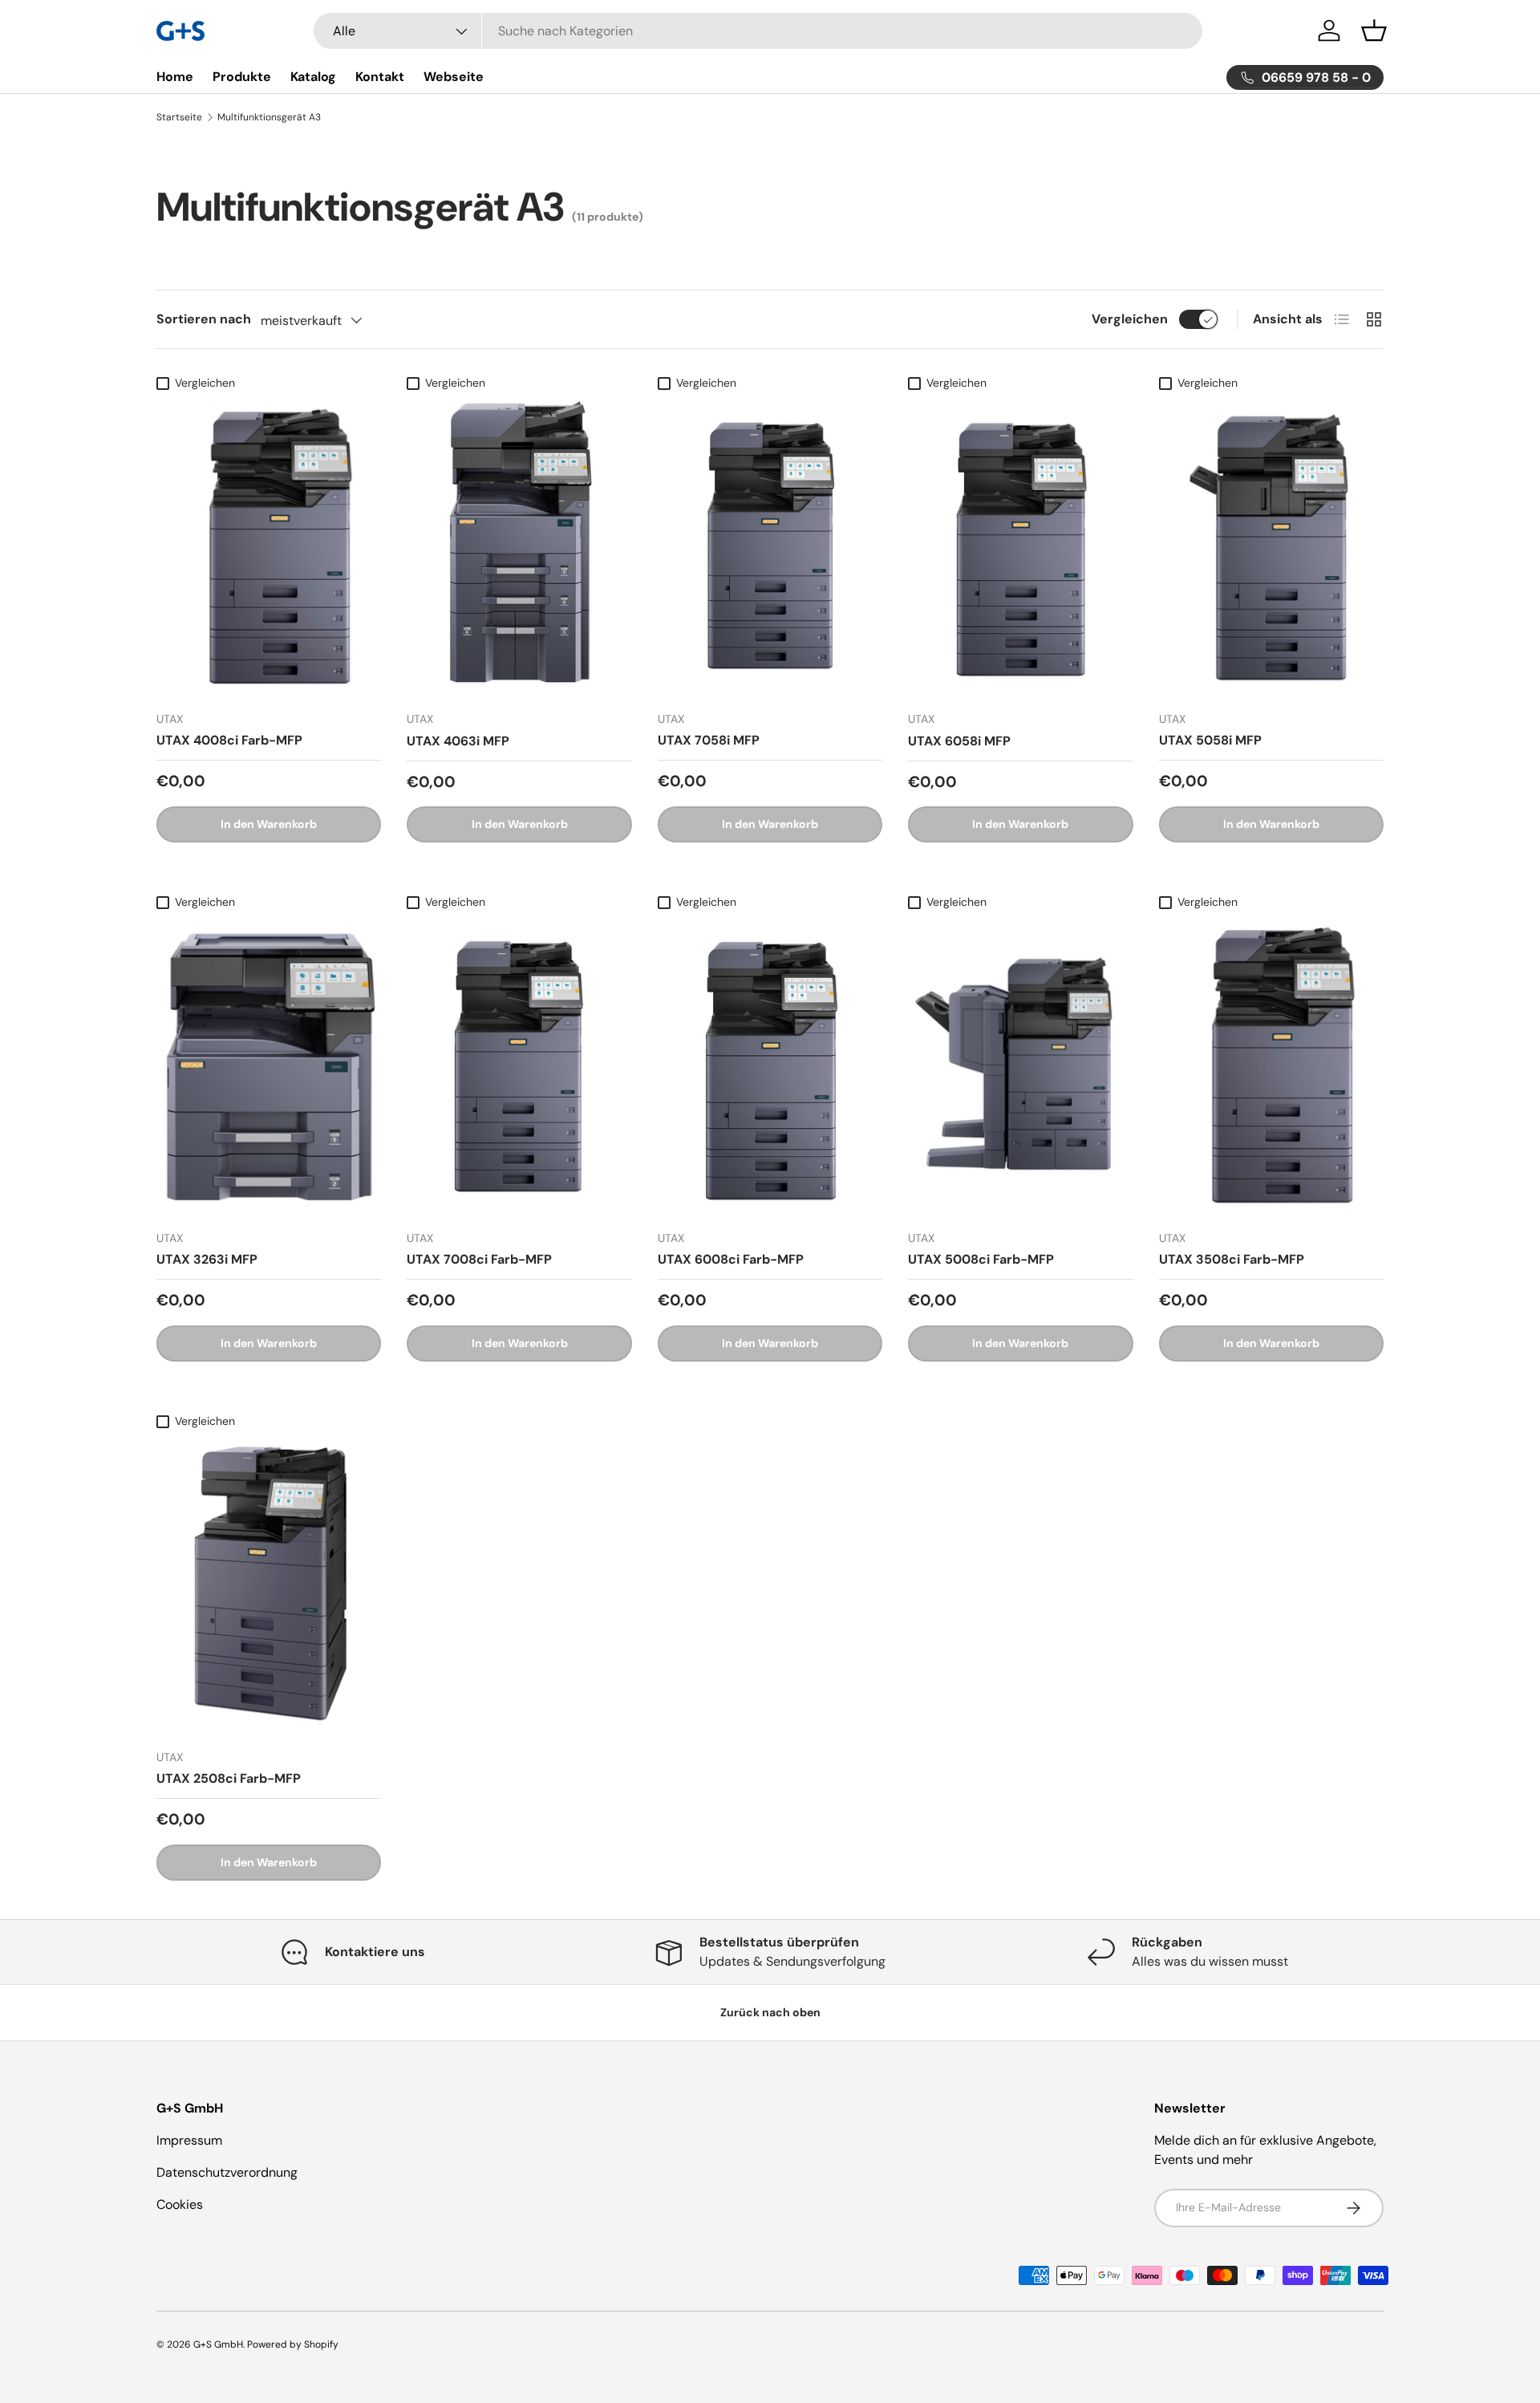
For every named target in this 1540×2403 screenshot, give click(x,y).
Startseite (179, 117)
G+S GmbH (218, 2344)
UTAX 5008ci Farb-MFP (981, 1259)
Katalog (313, 77)
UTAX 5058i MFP (1210, 740)
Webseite (454, 77)
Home (175, 77)
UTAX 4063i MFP (458, 741)
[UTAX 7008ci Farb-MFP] (519, 1067)
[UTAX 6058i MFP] (1020, 549)
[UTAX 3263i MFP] (269, 1067)
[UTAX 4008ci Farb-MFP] (269, 549)
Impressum (189, 2140)
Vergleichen (1130, 319)
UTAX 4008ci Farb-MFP (229, 740)
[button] (1374, 30)
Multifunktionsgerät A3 (269, 117)
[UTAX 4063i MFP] (519, 549)
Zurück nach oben (770, 2012)
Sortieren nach (204, 319)
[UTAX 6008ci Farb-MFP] (770, 1067)
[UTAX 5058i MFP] (1271, 549)
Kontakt (380, 77)
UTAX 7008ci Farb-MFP (479, 1259)
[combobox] (758, 31)
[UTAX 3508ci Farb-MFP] (1271, 1067)
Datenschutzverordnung (227, 2172)
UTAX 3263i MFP (207, 1259)
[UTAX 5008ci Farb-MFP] (1020, 1067)
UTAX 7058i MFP (709, 740)
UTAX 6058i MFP (959, 741)
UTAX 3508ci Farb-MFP (1232, 1259)
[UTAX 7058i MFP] (770, 549)
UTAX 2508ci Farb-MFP (229, 1778)
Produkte (242, 77)
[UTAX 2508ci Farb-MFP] (269, 1586)
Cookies (180, 2204)
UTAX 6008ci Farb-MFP (731, 1259)
